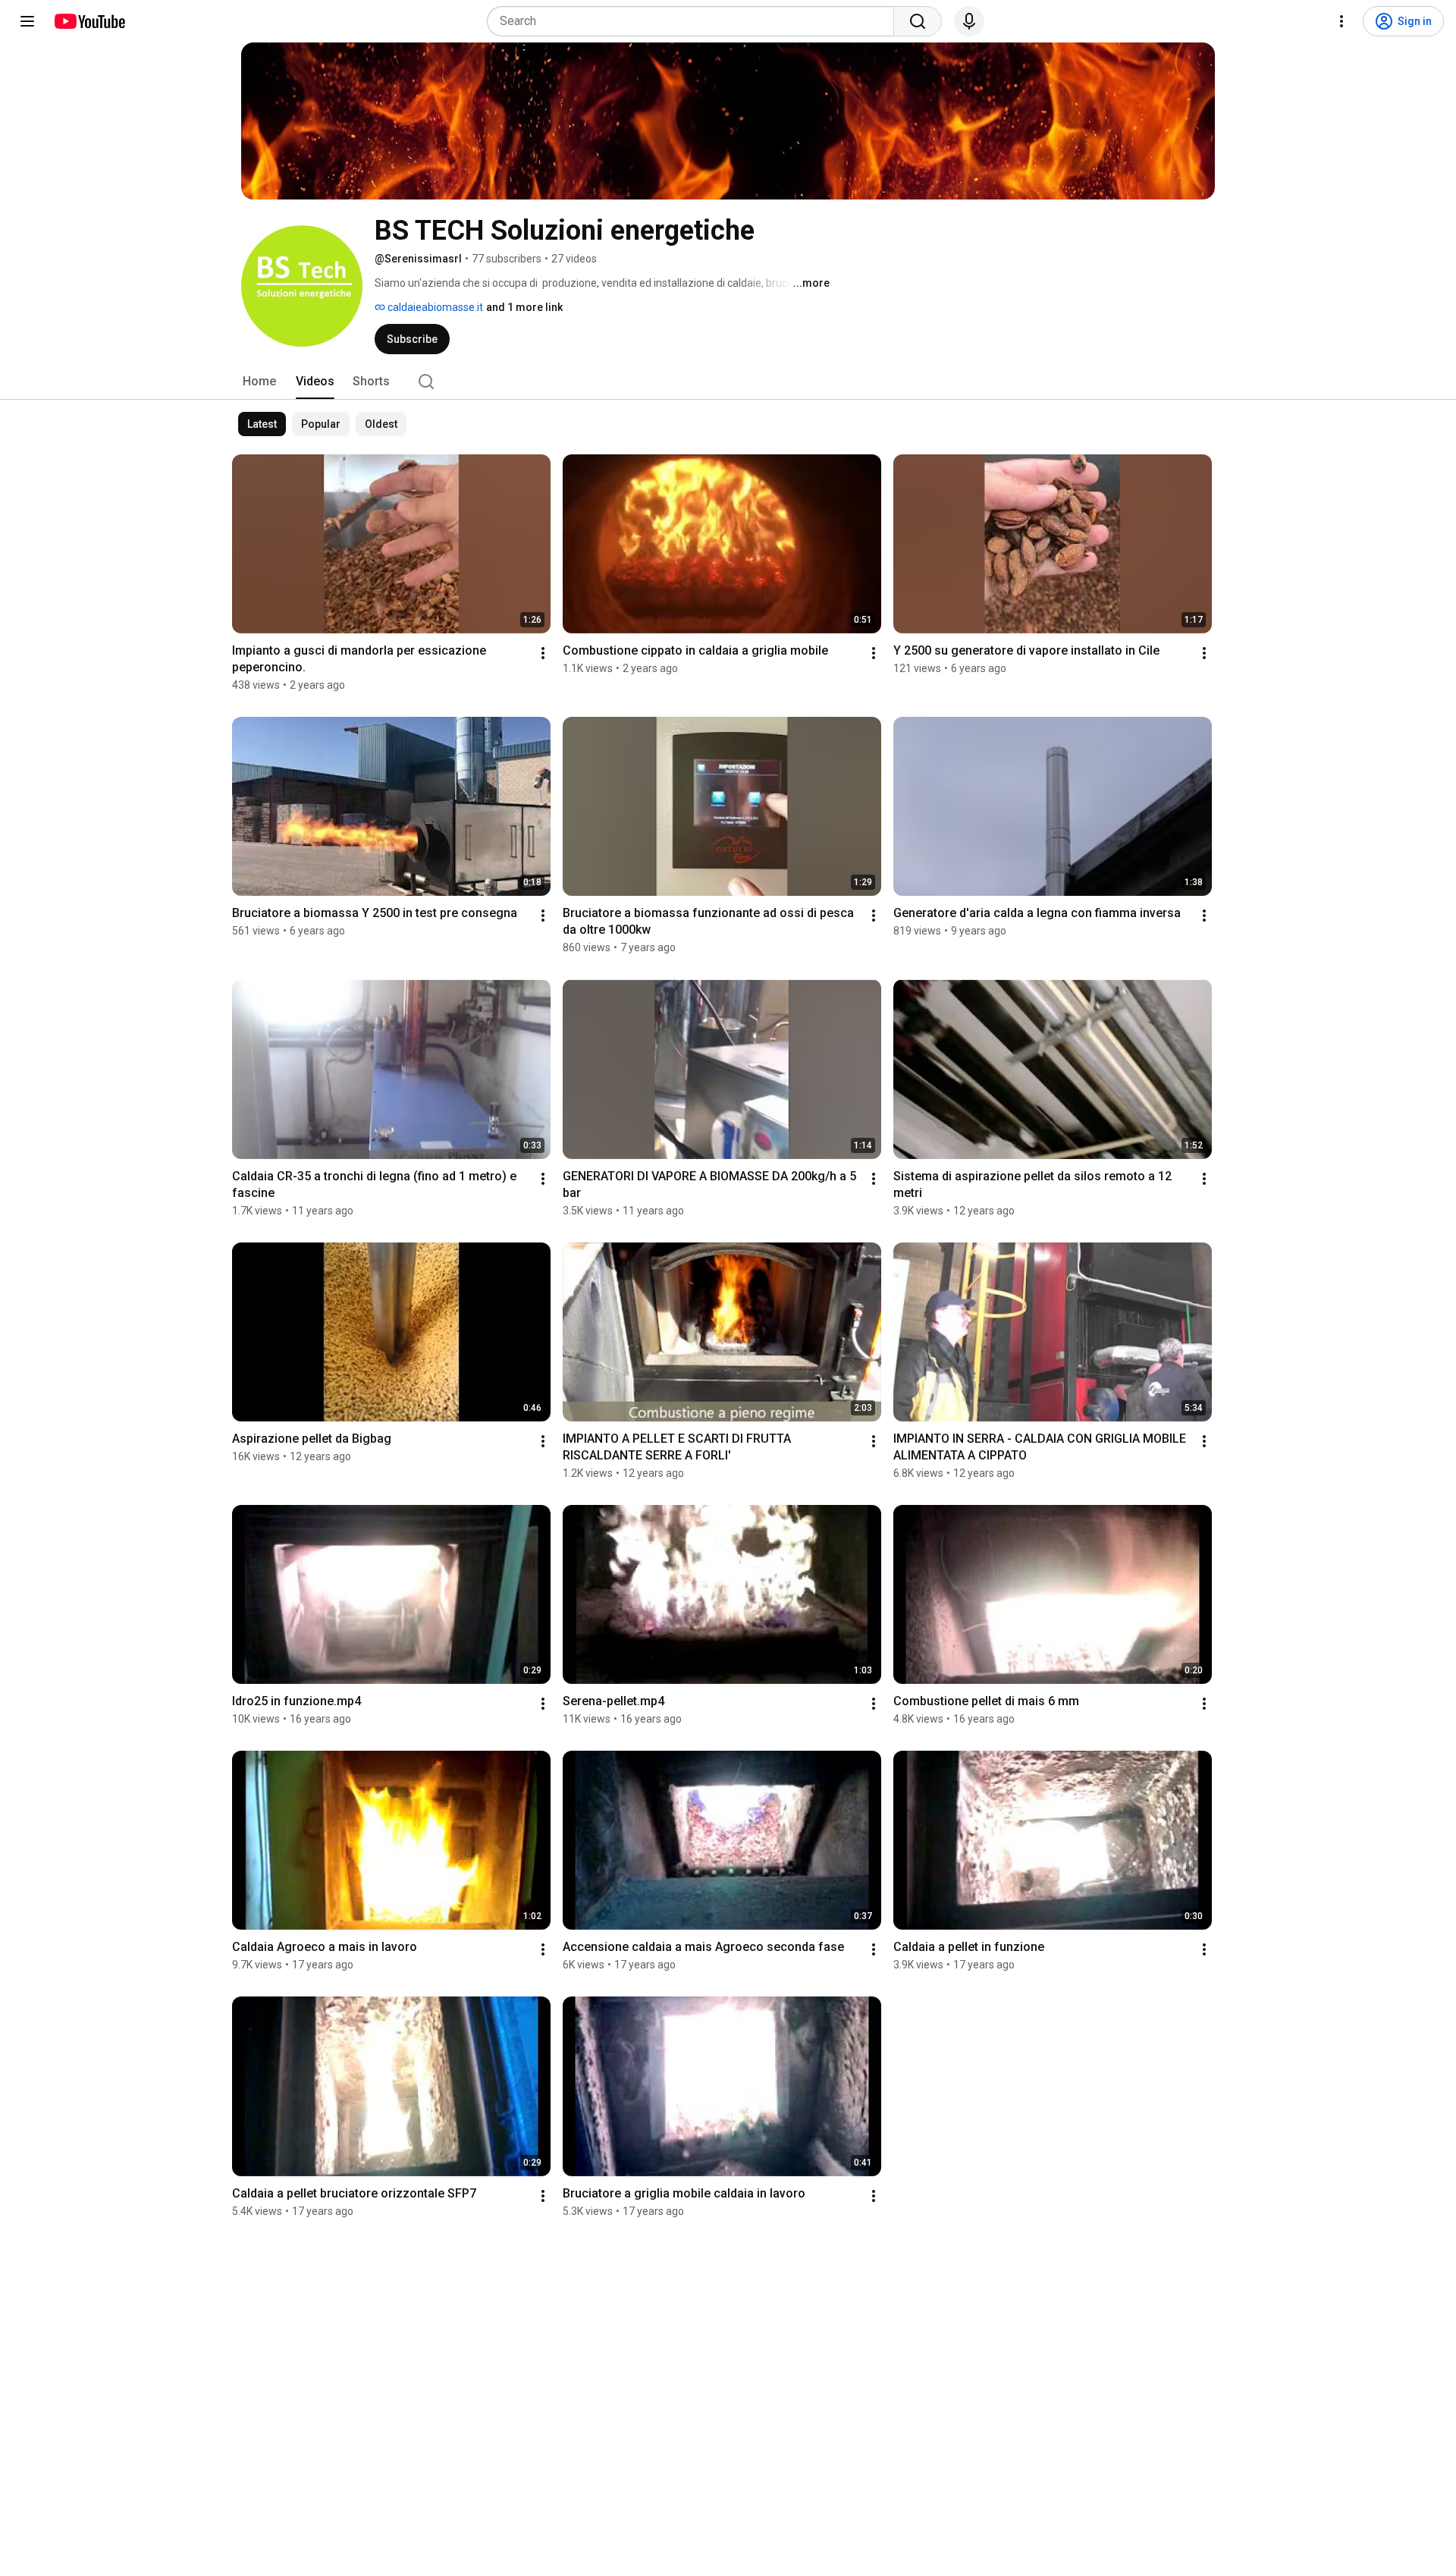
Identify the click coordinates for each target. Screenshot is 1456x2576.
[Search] (918, 21)
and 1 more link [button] (524, 307)
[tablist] (728, 382)
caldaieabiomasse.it (434, 307)
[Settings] (1341, 21)
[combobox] (695, 21)
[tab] (259, 382)
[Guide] (27, 21)
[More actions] (543, 653)
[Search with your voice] (969, 21)
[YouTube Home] (89, 21)
